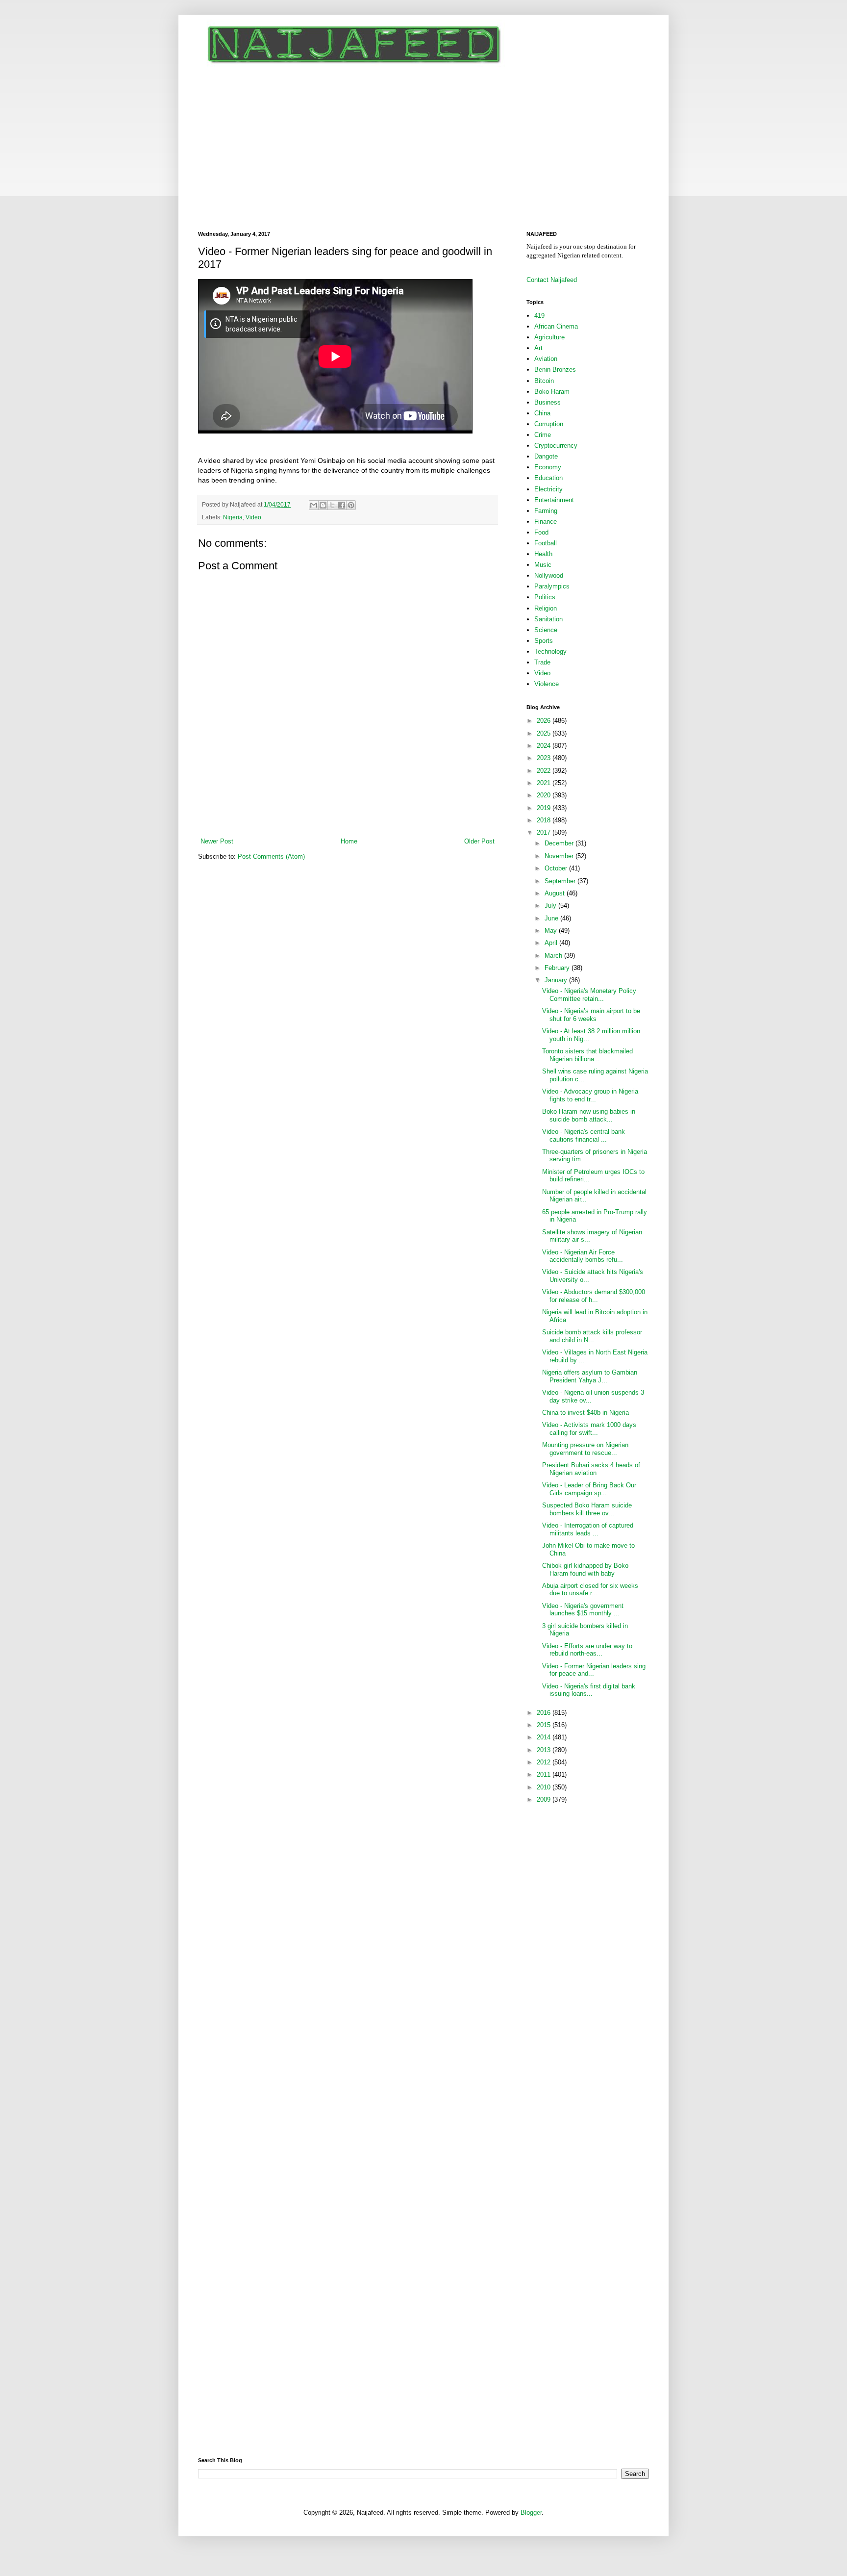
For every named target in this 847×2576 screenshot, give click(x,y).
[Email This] (314, 505)
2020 (545, 795)
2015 (545, 1725)
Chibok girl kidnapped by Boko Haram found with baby (585, 1569)
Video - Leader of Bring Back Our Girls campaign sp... (589, 1489)
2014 (545, 1737)
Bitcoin (544, 381)
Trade (542, 662)
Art (538, 348)
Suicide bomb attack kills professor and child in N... (592, 1336)
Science (546, 630)
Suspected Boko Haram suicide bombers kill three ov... (587, 1509)
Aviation (546, 359)
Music (543, 565)
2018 (545, 820)
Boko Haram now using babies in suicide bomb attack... (589, 1115)
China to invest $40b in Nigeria (585, 1413)
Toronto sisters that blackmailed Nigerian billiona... (587, 1055)
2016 (545, 1713)
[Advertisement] (423, 142)
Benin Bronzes (555, 370)
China (542, 413)
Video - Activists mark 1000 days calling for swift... (589, 1429)
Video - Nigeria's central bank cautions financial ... (584, 1135)
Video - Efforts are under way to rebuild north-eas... (587, 1650)
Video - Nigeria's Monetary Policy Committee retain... (589, 995)
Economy (548, 467)
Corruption (549, 424)
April (552, 943)
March (554, 956)
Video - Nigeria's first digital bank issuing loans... (589, 1690)
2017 (545, 832)
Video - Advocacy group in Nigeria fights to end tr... (590, 1095)
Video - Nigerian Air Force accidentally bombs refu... (583, 1256)
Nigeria (233, 517)
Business (548, 402)
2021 (545, 783)
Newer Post (217, 841)
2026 (545, 721)
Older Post (479, 841)
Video (253, 517)
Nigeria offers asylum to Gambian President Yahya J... (590, 1376)
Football (546, 543)
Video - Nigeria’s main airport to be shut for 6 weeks (591, 1015)
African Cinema (556, 326)
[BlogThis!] (323, 505)
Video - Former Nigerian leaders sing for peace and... (594, 1670)
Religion (546, 608)
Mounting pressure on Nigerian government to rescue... (585, 1449)
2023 (545, 758)
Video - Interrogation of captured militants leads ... (588, 1529)
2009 (545, 1799)
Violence (547, 684)
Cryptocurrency (556, 446)
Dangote (546, 456)
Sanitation (548, 619)
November (560, 856)
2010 (545, 1787)
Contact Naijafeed (552, 280)
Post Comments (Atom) (271, 856)
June (552, 918)
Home (349, 841)
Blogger (531, 2512)
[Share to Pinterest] (351, 505)
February (558, 968)
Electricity (548, 489)
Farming (546, 511)
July (551, 905)
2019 (545, 808)
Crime (543, 435)
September (561, 881)
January (557, 980)
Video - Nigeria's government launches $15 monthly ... (583, 1610)
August (556, 893)
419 (539, 316)
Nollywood (549, 575)
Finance (546, 522)
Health (543, 554)
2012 (545, 1762)
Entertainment (554, 500)
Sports (544, 641)
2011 (545, 1774)
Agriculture (549, 337)
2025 (545, 733)
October (557, 868)
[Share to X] (332, 505)
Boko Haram (552, 392)
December (560, 843)
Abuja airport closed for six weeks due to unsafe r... (590, 1590)
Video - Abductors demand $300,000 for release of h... (594, 1296)
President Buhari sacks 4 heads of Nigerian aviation (591, 1469)
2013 (545, 1750)
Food (541, 532)
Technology (550, 651)
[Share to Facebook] (342, 505)
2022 (545, 771)
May (552, 931)
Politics (545, 597)
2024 (545, 746)
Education (548, 478)
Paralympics (552, 586)
